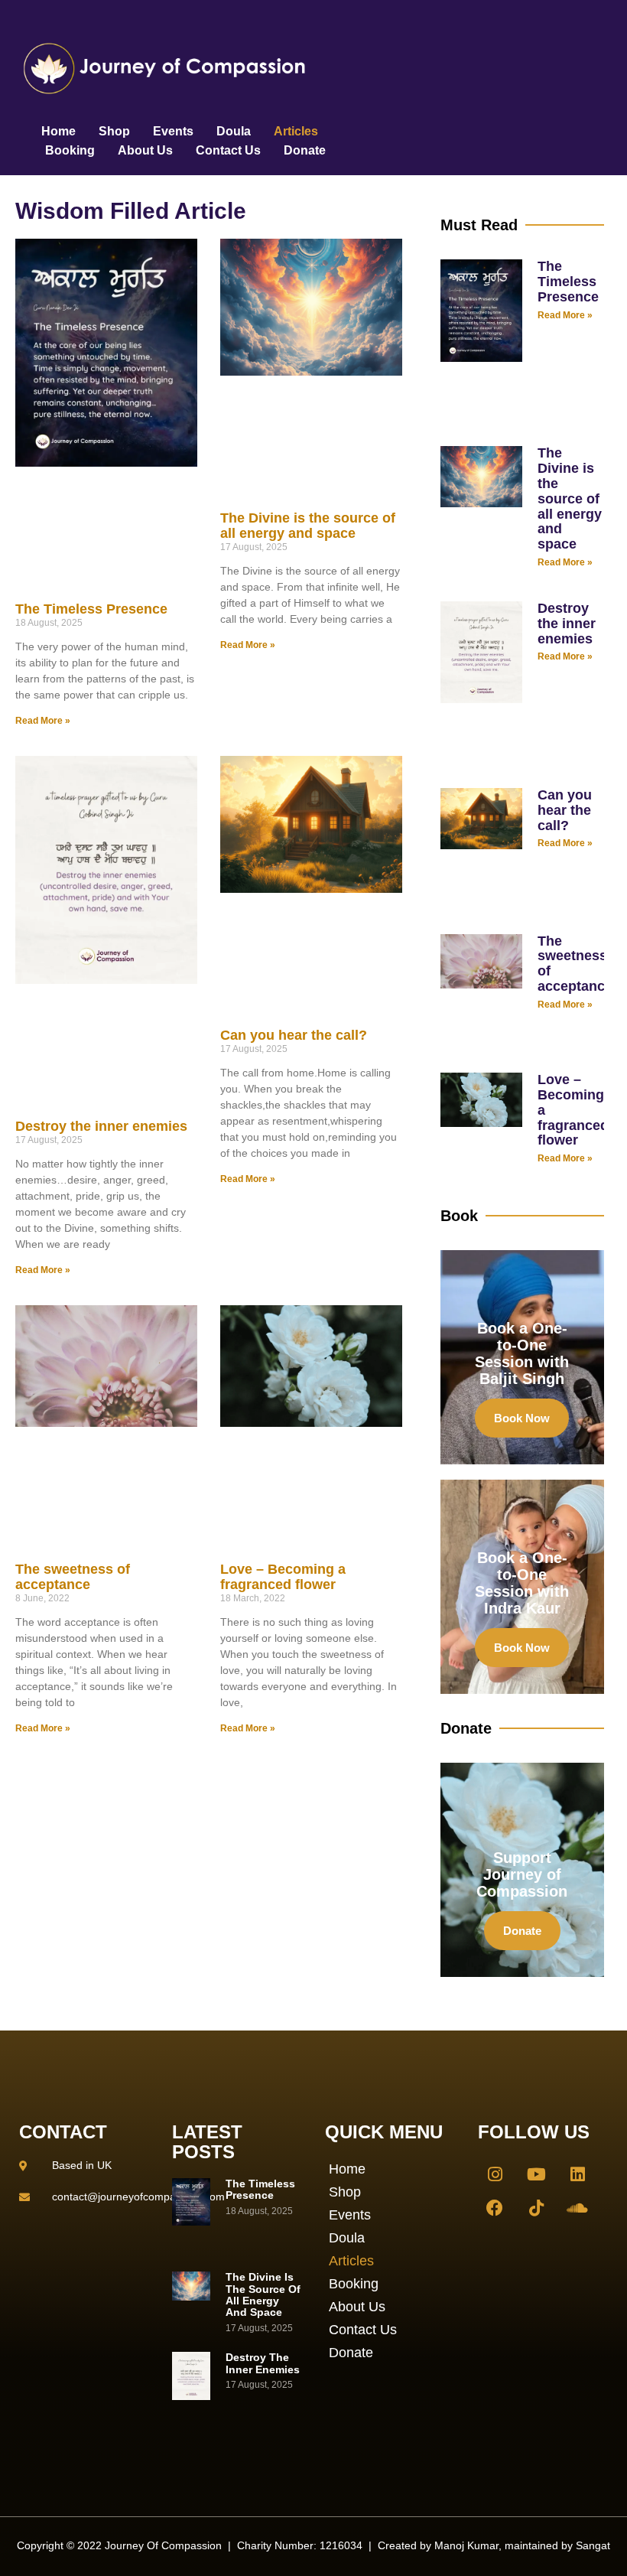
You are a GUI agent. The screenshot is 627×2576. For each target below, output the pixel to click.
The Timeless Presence (91, 609)
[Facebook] (495, 2208)
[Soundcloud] (577, 2208)
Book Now (522, 1418)
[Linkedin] (577, 2174)
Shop (114, 131)
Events (173, 131)
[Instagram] (495, 2174)
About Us (145, 150)
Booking (70, 150)
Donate (305, 150)
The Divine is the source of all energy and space (308, 526)
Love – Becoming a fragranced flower (283, 1577)
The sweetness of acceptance (73, 1577)
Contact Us (228, 150)
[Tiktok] (536, 2208)
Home (58, 131)
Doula (234, 131)
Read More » (43, 721)
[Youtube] (536, 2174)
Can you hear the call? (294, 1035)
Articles (296, 131)
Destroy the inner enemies (101, 1126)
